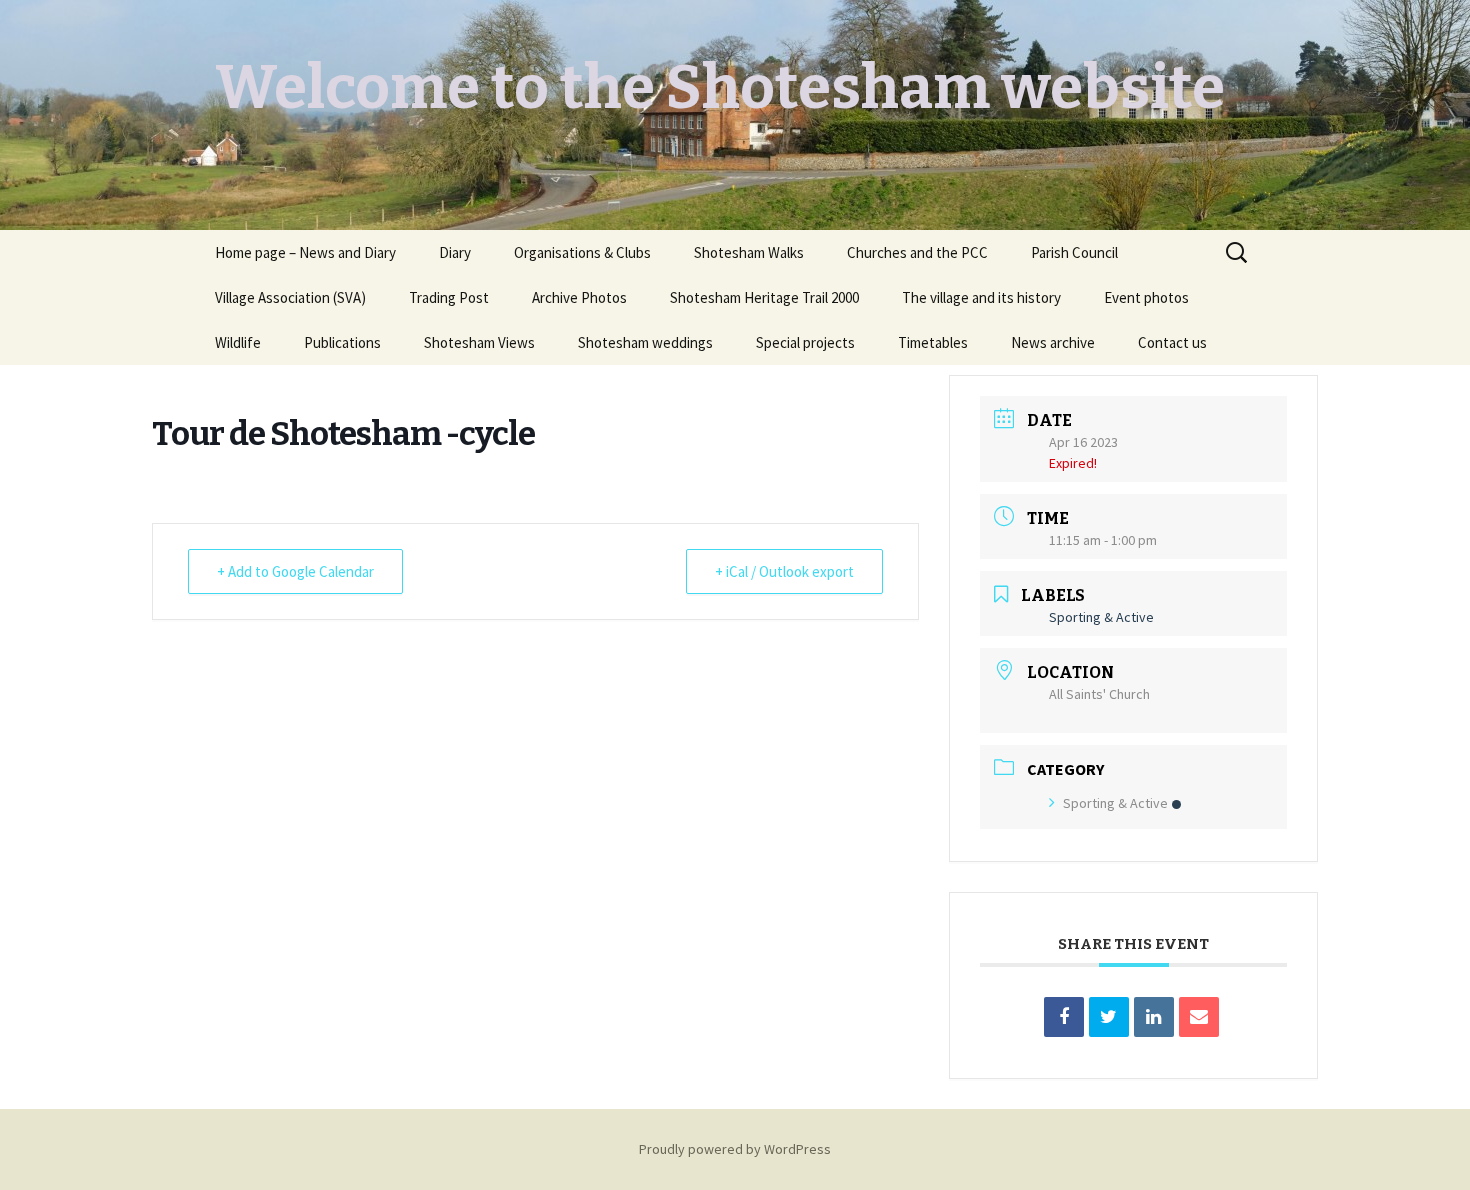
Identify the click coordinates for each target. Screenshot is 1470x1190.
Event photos (1146, 297)
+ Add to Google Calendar (295, 571)
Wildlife (238, 342)
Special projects (805, 342)
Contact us (1172, 342)
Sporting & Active (1115, 803)
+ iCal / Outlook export (784, 571)
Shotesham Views (479, 342)
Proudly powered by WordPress (735, 1149)
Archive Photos (579, 297)
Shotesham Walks (749, 252)
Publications (342, 342)
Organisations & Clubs (582, 252)
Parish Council (1074, 252)
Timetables (933, 342)
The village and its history (981, 297)
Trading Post (449, 297)
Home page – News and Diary (305, 252)
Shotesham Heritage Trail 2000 (764, 297)
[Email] (1199, 1017)
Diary (455, 252)
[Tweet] (1109, 1017)
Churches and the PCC (917, 252)
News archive (1053, 342)
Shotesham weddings (645, 342)
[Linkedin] (1154, 1017)
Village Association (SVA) (290, 297)
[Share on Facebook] (1064, 1017)
